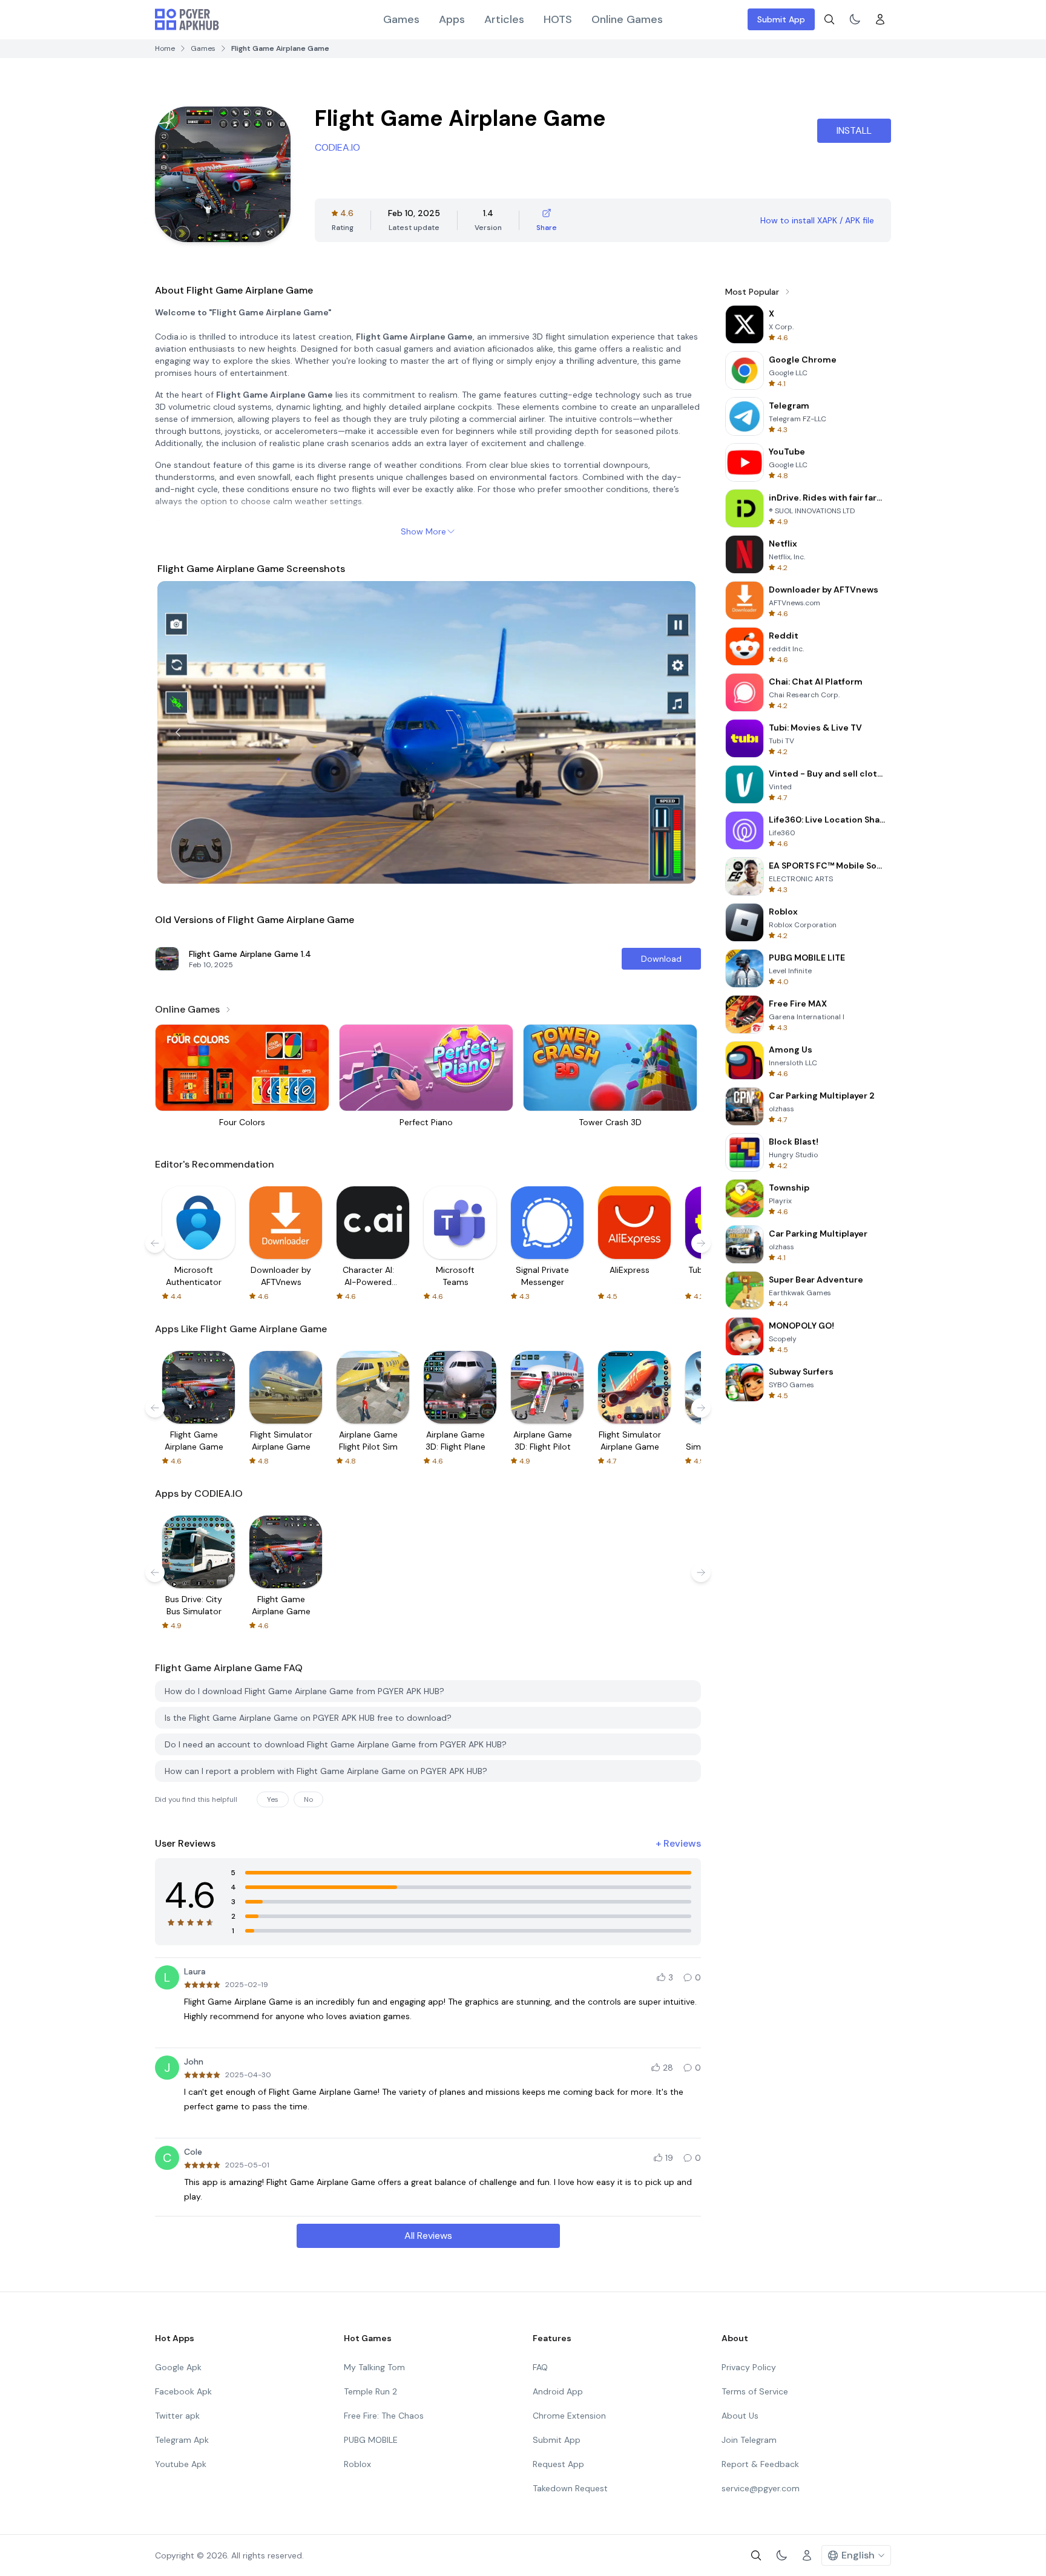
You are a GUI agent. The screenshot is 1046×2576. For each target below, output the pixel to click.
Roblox (357, 2464)
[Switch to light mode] (855, 19)
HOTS (558, 19)
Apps (452, 19)
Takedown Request (570, 2488)
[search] (829, 19)
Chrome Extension (569, 2416)
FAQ (540, 2367)
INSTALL (854, 130)
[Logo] (187, 19)
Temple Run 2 (370, 2391)
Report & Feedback (760, 2464)
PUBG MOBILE (371, 2440)
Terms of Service (755, 2391)
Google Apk (178, 2367)
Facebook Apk (183, 2391)
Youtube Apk (181, 2464)
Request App (558, 2464)
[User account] (880, 19)
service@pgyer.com (761, 2488)
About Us (740, 2416)
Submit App (781, 19)
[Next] (678, 732)
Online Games (627, 19)
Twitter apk (177, 2416)
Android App (558, 2391)
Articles (504, 19)
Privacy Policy (749, 2367)
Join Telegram (749, 2440)
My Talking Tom (374, 2367)
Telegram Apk (182, 2440)
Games (401, 19)
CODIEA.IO (337, 147)
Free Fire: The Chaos (384, 2416)
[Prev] (178, 732)
